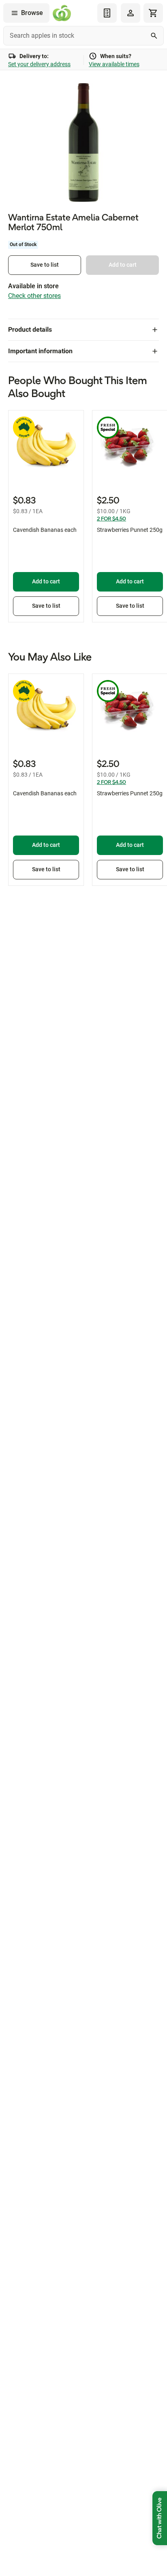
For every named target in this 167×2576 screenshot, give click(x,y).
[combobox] (83, 36)
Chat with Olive (160, 2518)
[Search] (154, 36)
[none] (131, 13)
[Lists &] (107, 13)
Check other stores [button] (34, 296)
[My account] (131, 13)
